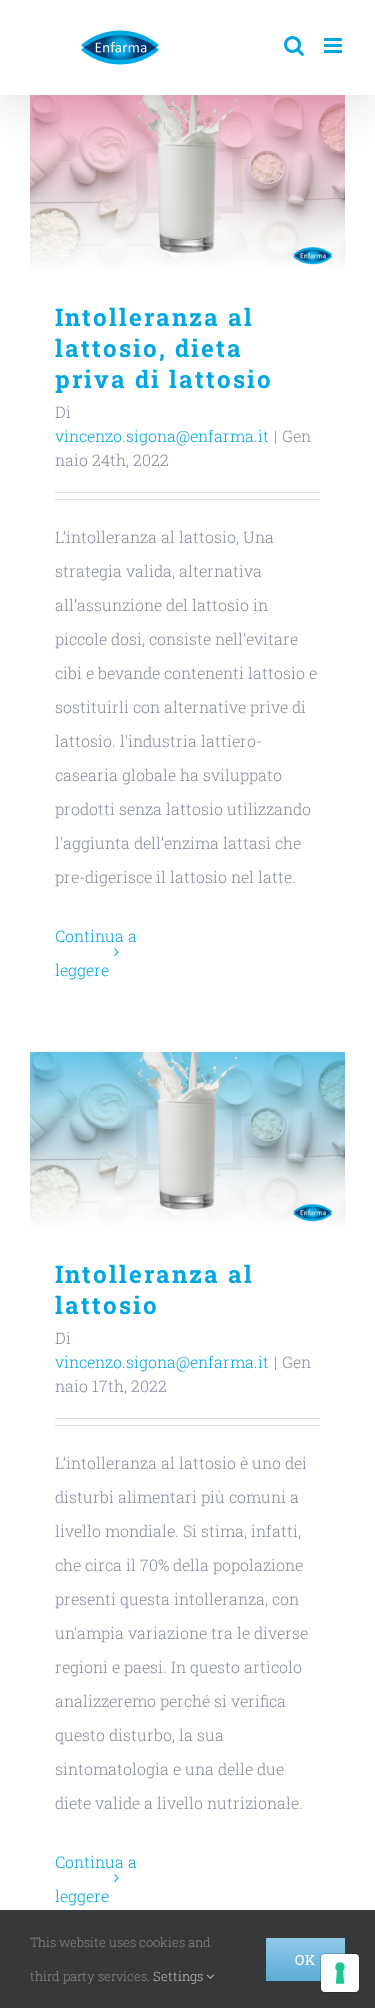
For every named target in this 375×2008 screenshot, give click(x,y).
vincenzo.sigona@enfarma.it (162, 435)
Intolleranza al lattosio (187, 1140)
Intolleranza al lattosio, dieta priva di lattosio (187, 183)
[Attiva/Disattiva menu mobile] (334, 45)
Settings (179, 1976)
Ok (305, 1959)
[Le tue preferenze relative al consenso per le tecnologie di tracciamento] (340, 1973)
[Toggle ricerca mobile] (294, 45)
